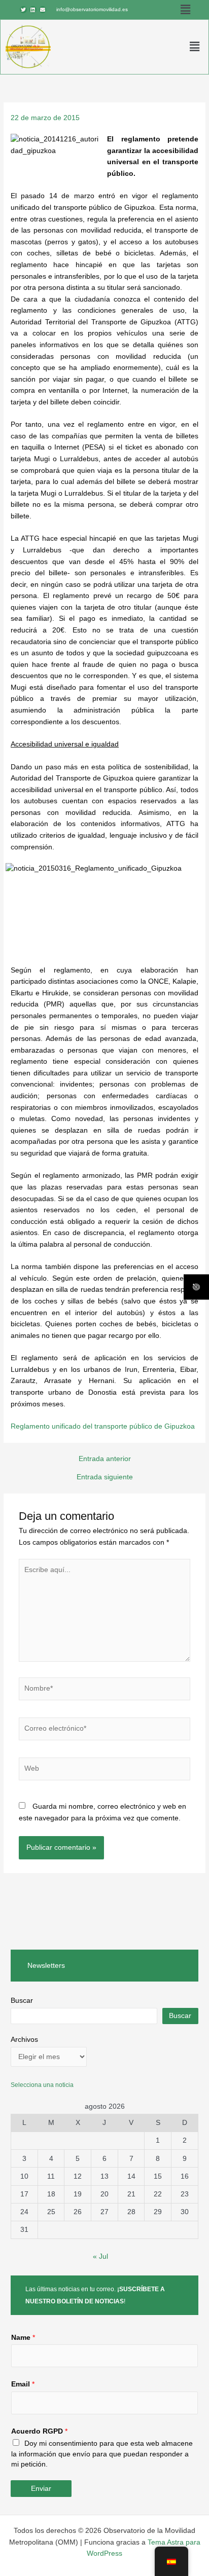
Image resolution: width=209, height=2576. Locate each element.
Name (23, 2338)
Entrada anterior (105, 1459)
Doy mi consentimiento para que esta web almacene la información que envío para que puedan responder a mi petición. (102, 2454)
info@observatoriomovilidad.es (92, 9)
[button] (186, 10)
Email (23, 2384)
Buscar (22, 2001)
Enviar (41, 2489)
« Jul (100, 2256)
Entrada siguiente (105, 1477)
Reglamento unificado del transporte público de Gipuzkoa (103, 1426)
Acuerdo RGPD (39, 2431)
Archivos (24, 2040)
